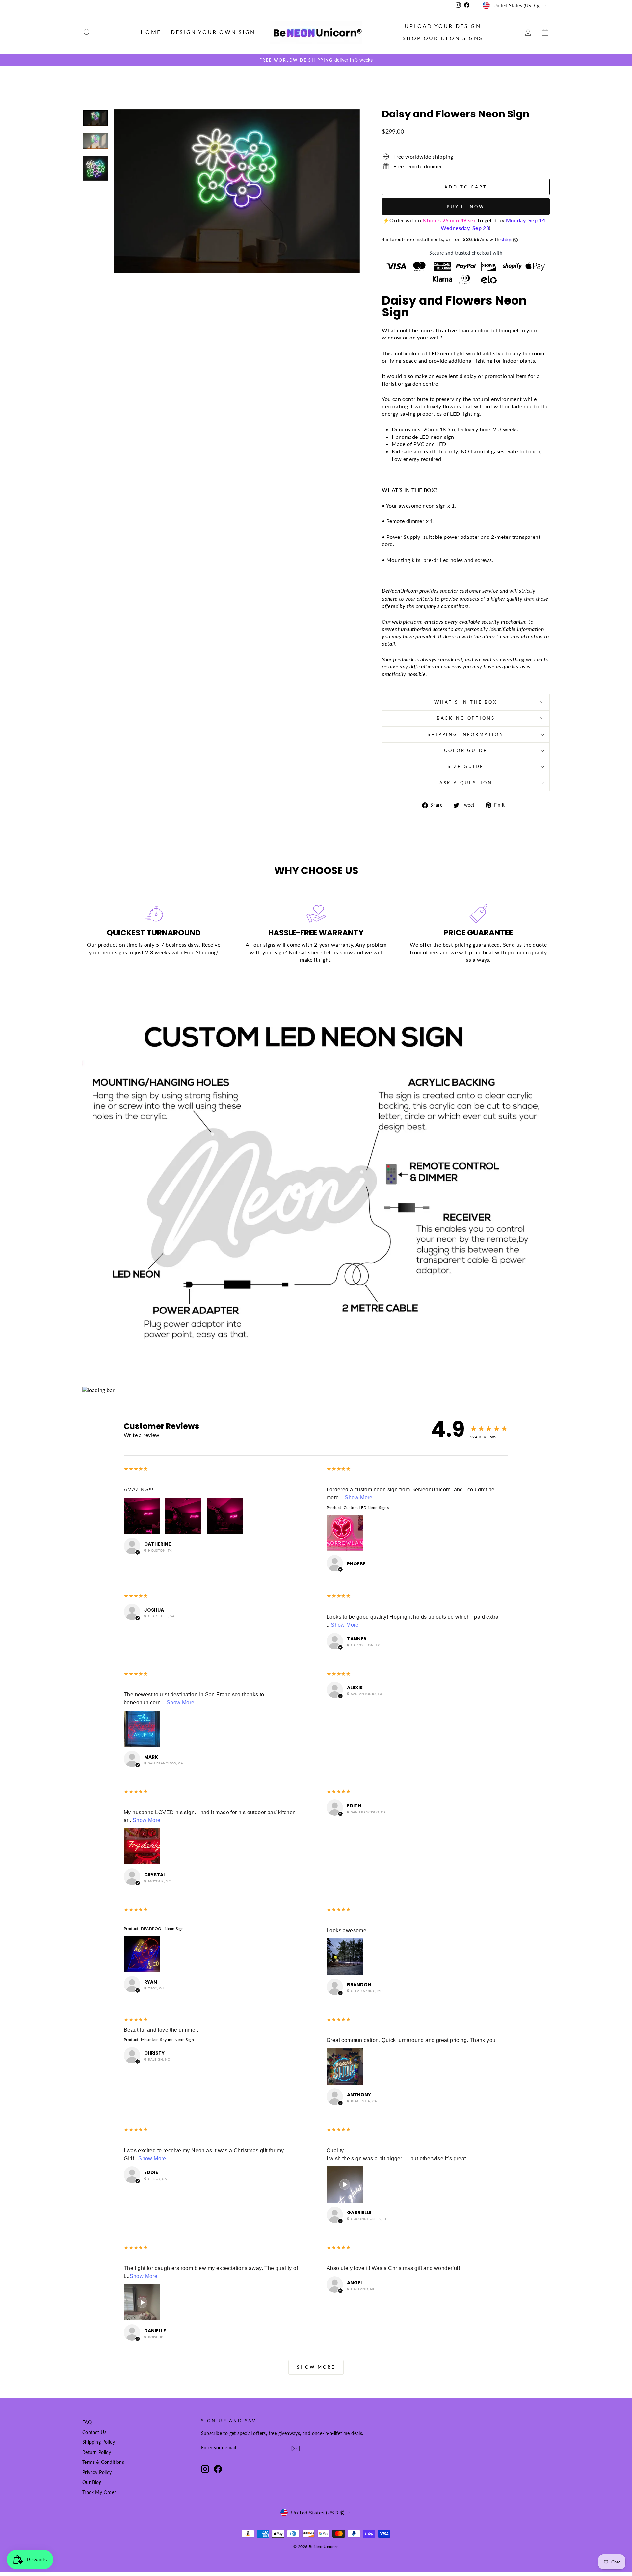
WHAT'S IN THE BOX (466, 702)
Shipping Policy (99, 2442)
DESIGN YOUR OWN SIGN (213, 32)
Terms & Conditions (103, 2462)
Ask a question (466, 783)
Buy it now (466, 207)
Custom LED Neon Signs (366, 1507)
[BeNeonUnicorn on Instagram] (205, 2469)
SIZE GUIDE (466, 766)
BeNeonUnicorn (400, 591)
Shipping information (466, 734)
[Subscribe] (296, 2449)
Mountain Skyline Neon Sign (167, 2040)
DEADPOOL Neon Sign (162, 1928)
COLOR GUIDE (466, 750)
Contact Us (94, 2432)
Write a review (142, 1435)
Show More (359, 1498)
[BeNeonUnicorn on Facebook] (218, 2469)
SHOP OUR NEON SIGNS (443, 38)
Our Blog (92, 2482)
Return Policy (97, 2452)
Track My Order (99, 2492)
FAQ (87, 2422)
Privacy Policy (97, 2472)
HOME (151, 32)
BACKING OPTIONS (466, 718)
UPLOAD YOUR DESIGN (443, 26)
